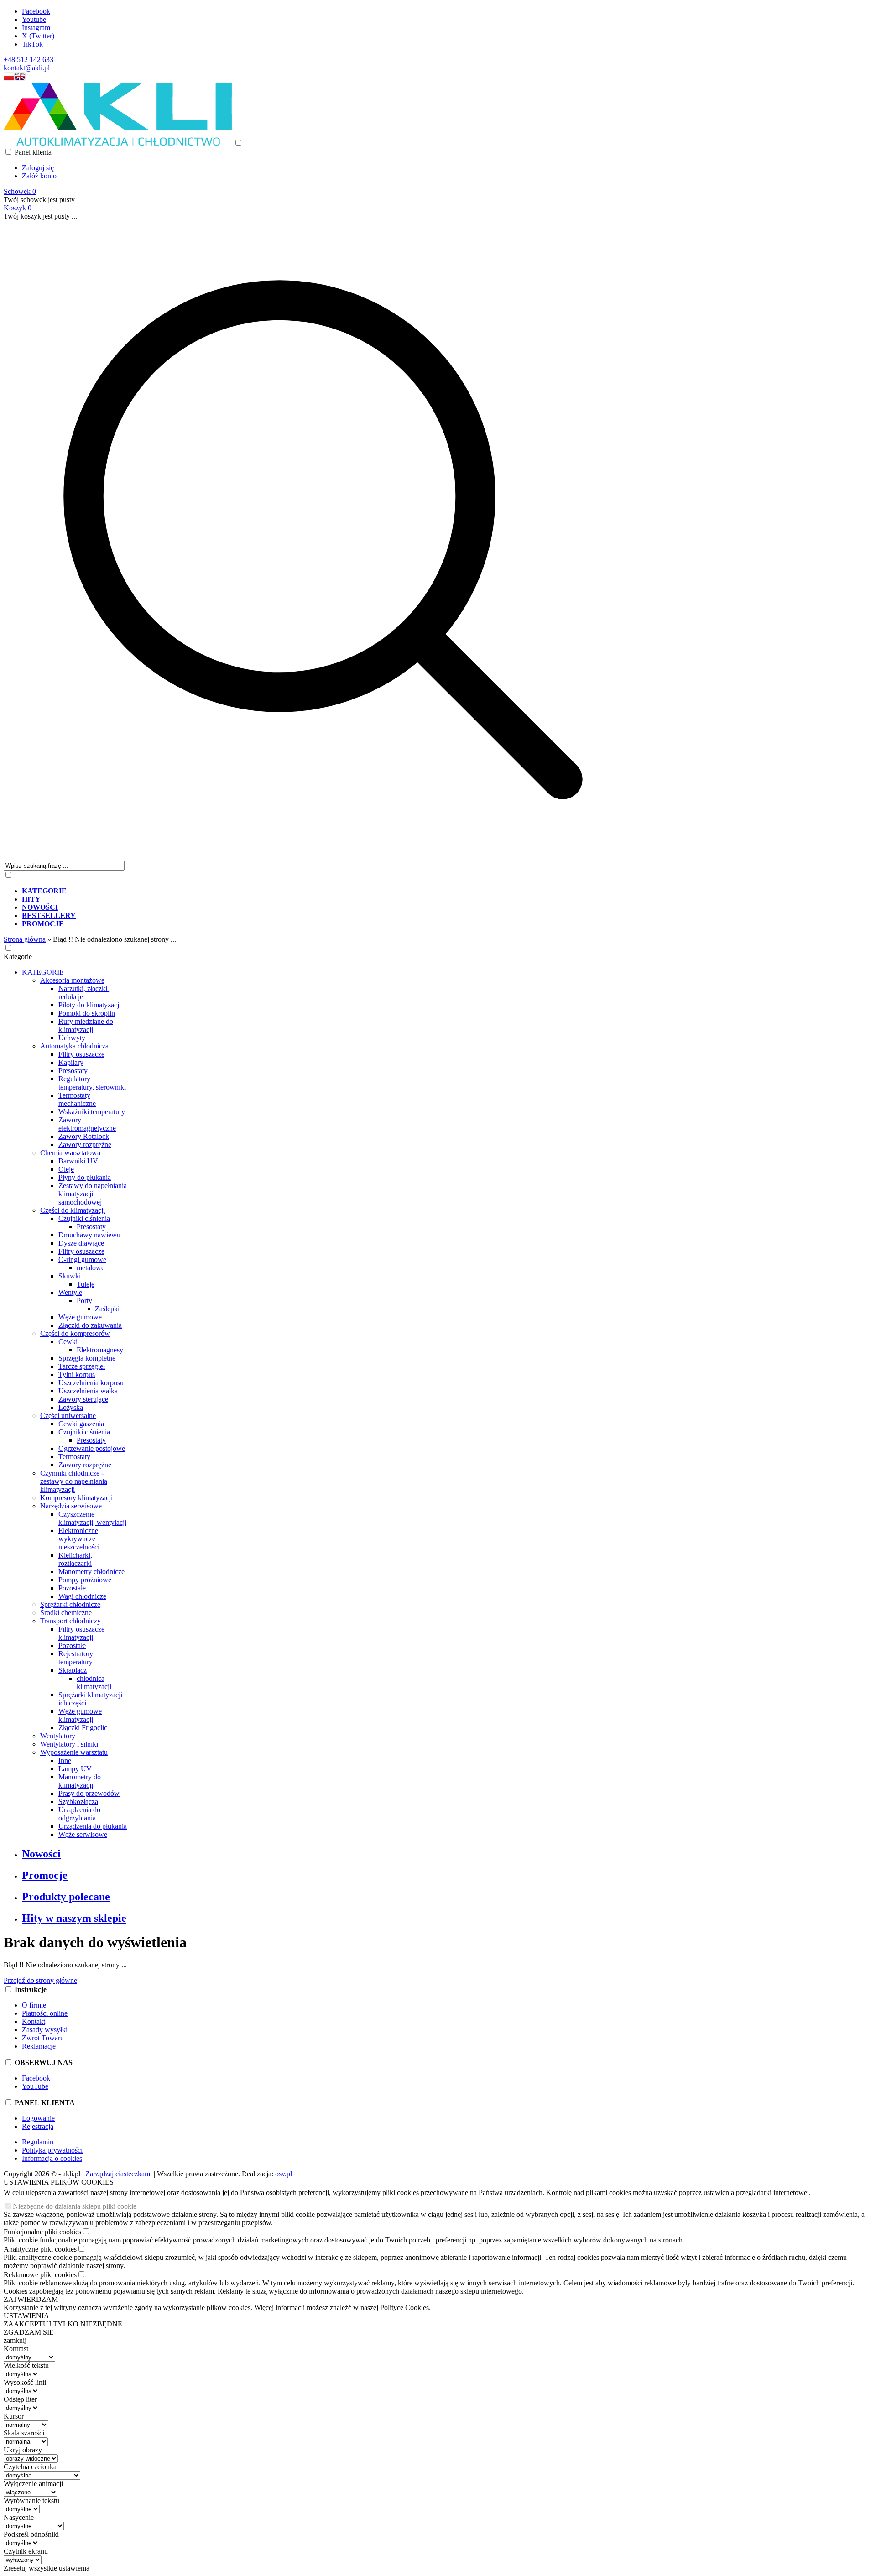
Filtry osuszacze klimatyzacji (81, 1633)
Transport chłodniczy (70, 1621)
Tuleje (86, 1284)
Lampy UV (75, 1769)
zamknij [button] (15, 2340)
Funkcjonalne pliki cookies (42, 2232)
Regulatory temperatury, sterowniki (92, 1083)
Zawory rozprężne (85, 1145)
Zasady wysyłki (45, 2030)
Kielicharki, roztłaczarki (75, 1559)
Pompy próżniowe (85, 1580)
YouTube (35, 2086)
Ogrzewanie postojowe (92, 1448)
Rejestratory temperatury (76, 1658)
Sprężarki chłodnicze (70, 1604)
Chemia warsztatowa (70, 1153)
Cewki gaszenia (81, 1424)
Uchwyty (72, 1038)
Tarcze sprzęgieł (82, 1366)
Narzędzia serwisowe (71, 1506)
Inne (65, 1760)
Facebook (36, 11)
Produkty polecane (66, 1897)
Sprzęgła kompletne (87, 1358)
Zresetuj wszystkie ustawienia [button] (47, 2568)
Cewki (68, 1342)
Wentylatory (58, 1736)
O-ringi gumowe (82, 1259)
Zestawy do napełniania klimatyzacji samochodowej (93, 1194)
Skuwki (70, 1276)
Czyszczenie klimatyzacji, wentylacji (92, 1518)
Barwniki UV (78, 1161)
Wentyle (70, 1292)
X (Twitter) (38, 36)
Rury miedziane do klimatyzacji (86, 1025)
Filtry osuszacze (81, 1054)
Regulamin (38, 2142)
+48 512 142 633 (29, 60)
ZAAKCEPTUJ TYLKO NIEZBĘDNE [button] (63, 2324)
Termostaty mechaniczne (77, 1099)
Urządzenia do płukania (93, 1826)
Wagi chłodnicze (82, 1596)
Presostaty (73, 1071)
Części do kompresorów (75, 1333)
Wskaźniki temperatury (92, 1112)
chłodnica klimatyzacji (94, 1682)
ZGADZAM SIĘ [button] (29, 2332)
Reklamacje (39, 2046)
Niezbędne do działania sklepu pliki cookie (75, 2206)
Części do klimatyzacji (73, 1210)
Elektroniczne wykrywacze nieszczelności (79, 1539)
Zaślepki (107, 1309)
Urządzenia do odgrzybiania (79, 1814)
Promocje (45, 1875)
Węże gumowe (80, 1317)
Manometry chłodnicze (91, 1572)
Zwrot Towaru (43, 2038)
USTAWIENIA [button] (26, 2316)
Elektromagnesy (100, 1350)
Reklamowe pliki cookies (40, 2275)
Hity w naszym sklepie (74, 1918)
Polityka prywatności (52, 2150)
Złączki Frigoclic (83, 1728)
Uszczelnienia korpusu (91, 1383)
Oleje (66, 1169)
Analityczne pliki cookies (40, 2249)
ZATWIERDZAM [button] (31, 2299)
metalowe (91, 1268)
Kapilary (71, 1062)
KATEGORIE (43, 972)
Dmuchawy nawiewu (89, 1235)
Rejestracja (38, 2126)
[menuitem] (332, 891)
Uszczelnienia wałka (88, 1391)
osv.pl (284, 2174)
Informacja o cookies (52, 2158)
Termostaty (74, 1457)
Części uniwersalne (68, 1416)
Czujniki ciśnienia (84, 1218)
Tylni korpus (77, 1374)
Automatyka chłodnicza (74, 1046)
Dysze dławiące (81, 1243)
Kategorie (18, 957)
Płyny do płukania (85, 1177)
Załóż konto (39, 176)
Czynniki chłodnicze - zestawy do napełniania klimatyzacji (74, 1481)
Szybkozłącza (78, 1802)
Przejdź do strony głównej (41, 1980)
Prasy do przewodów (89, 1793)
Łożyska (71, 1407)
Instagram (36, 28)
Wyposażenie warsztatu (74, 1752)
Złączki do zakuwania (90, 1325)
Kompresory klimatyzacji (76, 1498)
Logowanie (38, 2118)
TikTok (32, 44)
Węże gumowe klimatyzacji (80, 1715)
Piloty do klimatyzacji (90, 1005)
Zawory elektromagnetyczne (87, 1124)
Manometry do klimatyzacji (80, 1781)
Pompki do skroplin (87, 1013)
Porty (84, 1301)
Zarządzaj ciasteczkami (119, 2174)
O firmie (34, 2005)
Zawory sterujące (83, 1399)
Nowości (41, 1854)
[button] (9, 78)
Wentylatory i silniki (69, 1744)
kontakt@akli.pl (27, 68)
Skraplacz (73, 1670)
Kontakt (34, 2021)
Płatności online (45, 2013)
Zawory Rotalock (84, 1136)
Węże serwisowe (83, 1834)
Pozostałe (72, 1588)
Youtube (34, 19)
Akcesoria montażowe (72, 980)
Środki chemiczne (66, 1613)
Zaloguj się (38, 168)
